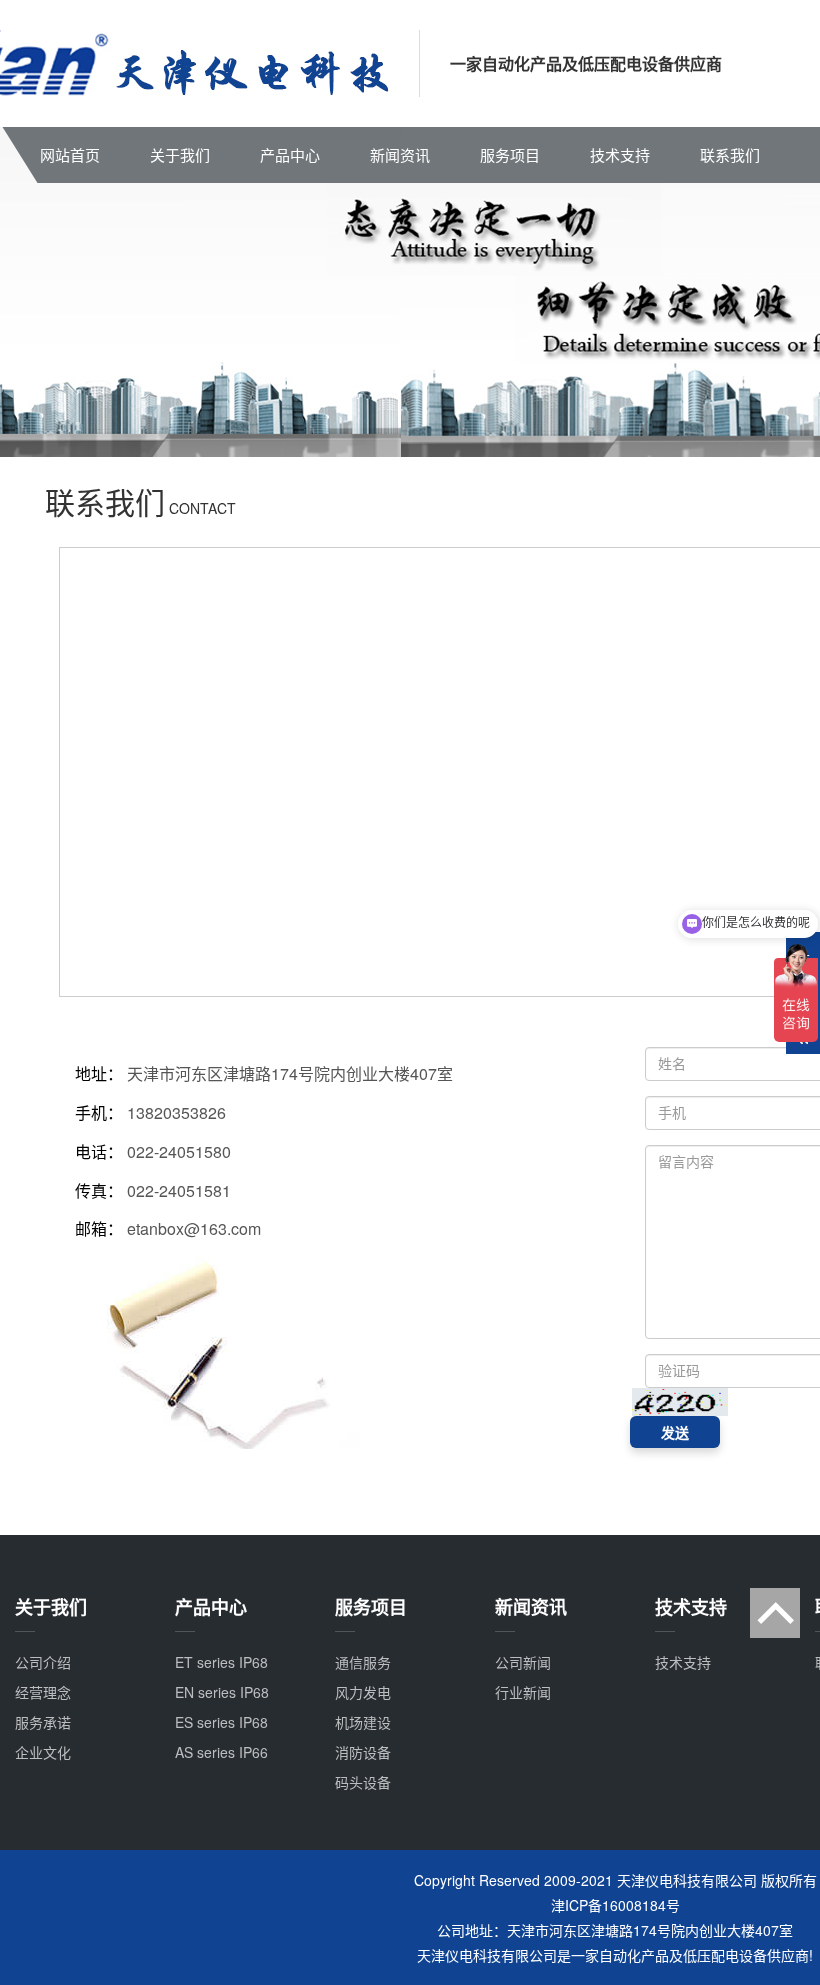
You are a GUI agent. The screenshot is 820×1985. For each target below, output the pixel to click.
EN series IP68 (222, 1692)
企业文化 (43, 1752)
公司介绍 (43, 1662)
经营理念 (43, 1692)
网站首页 (70, 154)
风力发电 (363, 1692)
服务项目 (510, 154)
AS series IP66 (221, 1752)
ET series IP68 (221, 1662)
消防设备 (363, 1752)
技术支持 (620, 154)
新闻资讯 (400, 154)
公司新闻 (523, 1662)
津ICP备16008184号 (615, 1905)
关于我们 (180, 154)
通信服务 (363, 1662)
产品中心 (290, 154)
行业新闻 (523, 1692)
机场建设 (363, 1722)
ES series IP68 (221, 1722)
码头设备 (363, 1782)
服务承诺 (43, 1722)
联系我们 (730, 154)
